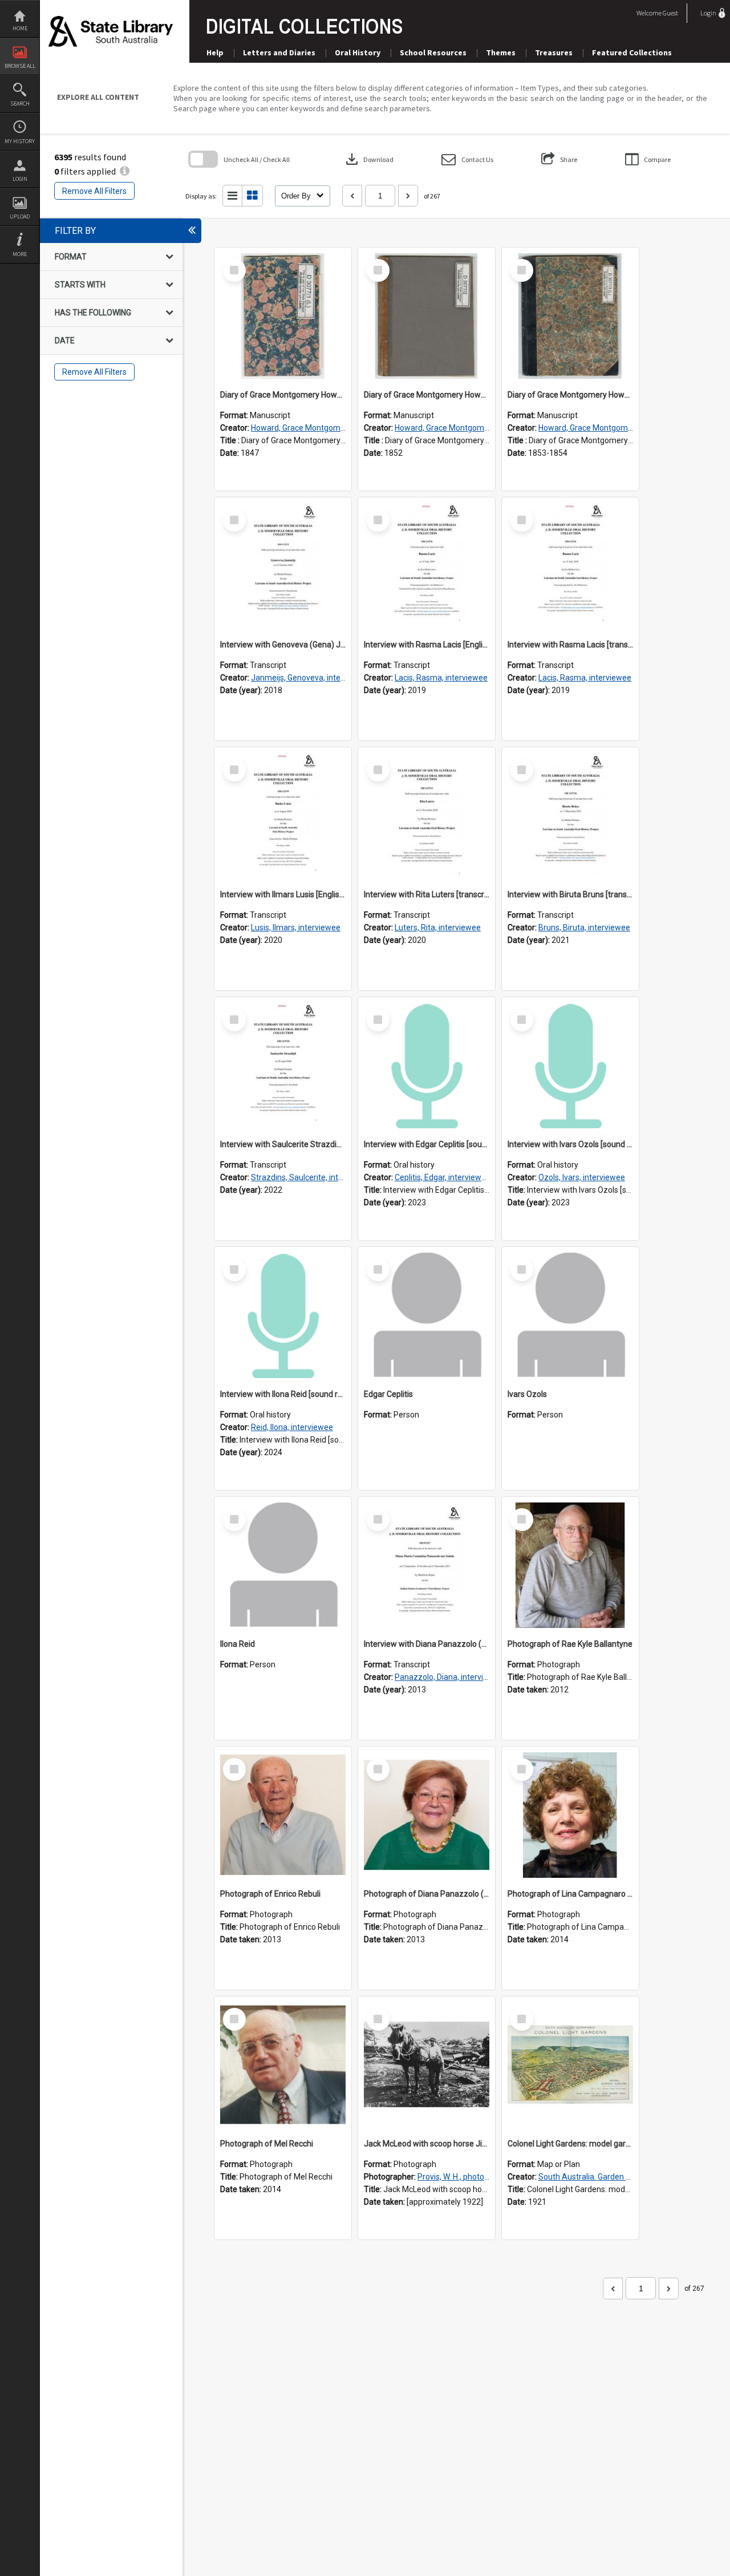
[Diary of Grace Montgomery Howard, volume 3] (570, 316)
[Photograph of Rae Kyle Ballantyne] (570, 1565)
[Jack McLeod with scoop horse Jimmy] (427, 2065)
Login (20, 179)
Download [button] (368, 159)
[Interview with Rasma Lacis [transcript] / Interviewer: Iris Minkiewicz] (570, 566)
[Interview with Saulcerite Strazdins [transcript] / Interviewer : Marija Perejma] (283, 1066)
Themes (501, 52)
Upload (20, 216)
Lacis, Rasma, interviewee (441, 678)
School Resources (433, 52)
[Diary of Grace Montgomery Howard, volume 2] (427, 316)
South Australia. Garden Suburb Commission (619, 2177)
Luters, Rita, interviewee (438, 927)
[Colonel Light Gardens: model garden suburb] (570, 2065)
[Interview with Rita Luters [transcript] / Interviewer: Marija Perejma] (427, 816)
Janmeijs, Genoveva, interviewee (310, 678)
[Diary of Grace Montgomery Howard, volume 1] (283, 316)
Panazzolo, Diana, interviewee (449, 1677)
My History (20, 141)
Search (20, 104)
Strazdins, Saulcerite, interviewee (311, 1177)
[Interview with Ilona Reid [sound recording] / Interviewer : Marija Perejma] (283, 1315)
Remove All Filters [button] (94, 191)
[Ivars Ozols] (570, 1315)
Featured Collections (632, 52)
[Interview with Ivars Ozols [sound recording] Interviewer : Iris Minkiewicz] (570, 1066)
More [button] (20, 254)
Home (20, 28)
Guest (670, 13)
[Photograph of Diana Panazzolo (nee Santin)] (427, 1815)
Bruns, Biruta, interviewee (584, 927)
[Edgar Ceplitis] (427, 1315)
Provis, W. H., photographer (465, 2177)
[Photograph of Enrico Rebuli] (283, 1815)
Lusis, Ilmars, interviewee (296, 927)
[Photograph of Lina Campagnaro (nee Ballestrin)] (570, 1815)
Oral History (358, 52)
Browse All (20, 66)
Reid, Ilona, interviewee (292, 1427)
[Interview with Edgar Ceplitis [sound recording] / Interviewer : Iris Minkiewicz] (427, 1066)
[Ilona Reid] (283, 1565)
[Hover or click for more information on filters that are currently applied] (125, 171)
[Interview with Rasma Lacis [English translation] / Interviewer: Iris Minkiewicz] (427, 566)
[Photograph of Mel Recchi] (283, 2065)
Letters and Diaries (279, 52)
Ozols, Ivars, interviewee (582, 1177)
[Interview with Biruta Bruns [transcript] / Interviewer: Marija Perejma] (570, 816)
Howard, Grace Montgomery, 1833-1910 (323, 428)
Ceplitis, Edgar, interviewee (443, 1177)
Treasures (554, 52)
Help (215, 52)
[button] (467, 159)
